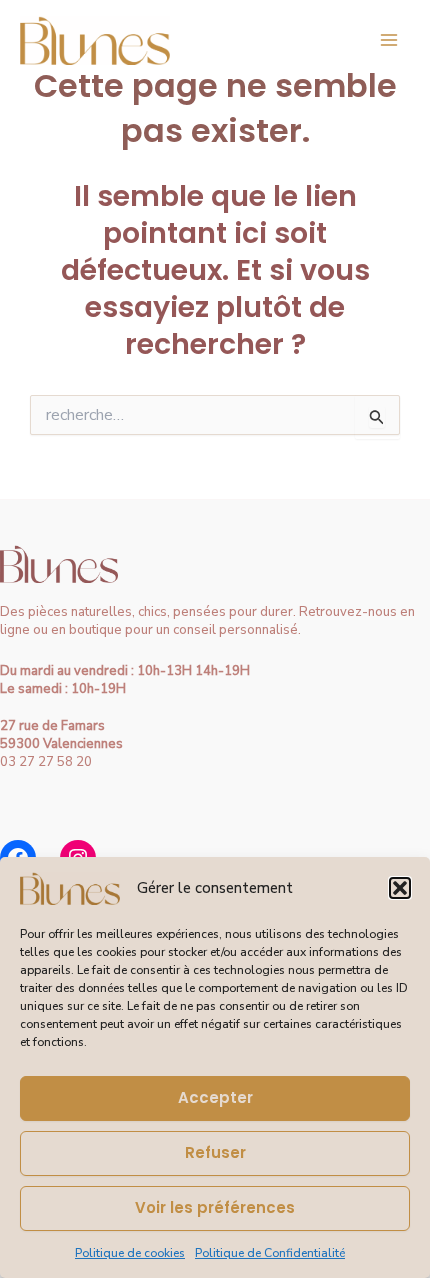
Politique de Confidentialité (270, 1253)
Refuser (215, 1152)
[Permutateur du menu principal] (389, 40)
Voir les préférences (215, 1207)
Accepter (215, 1097)
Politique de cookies (130, 1253)
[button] (400, 888)
